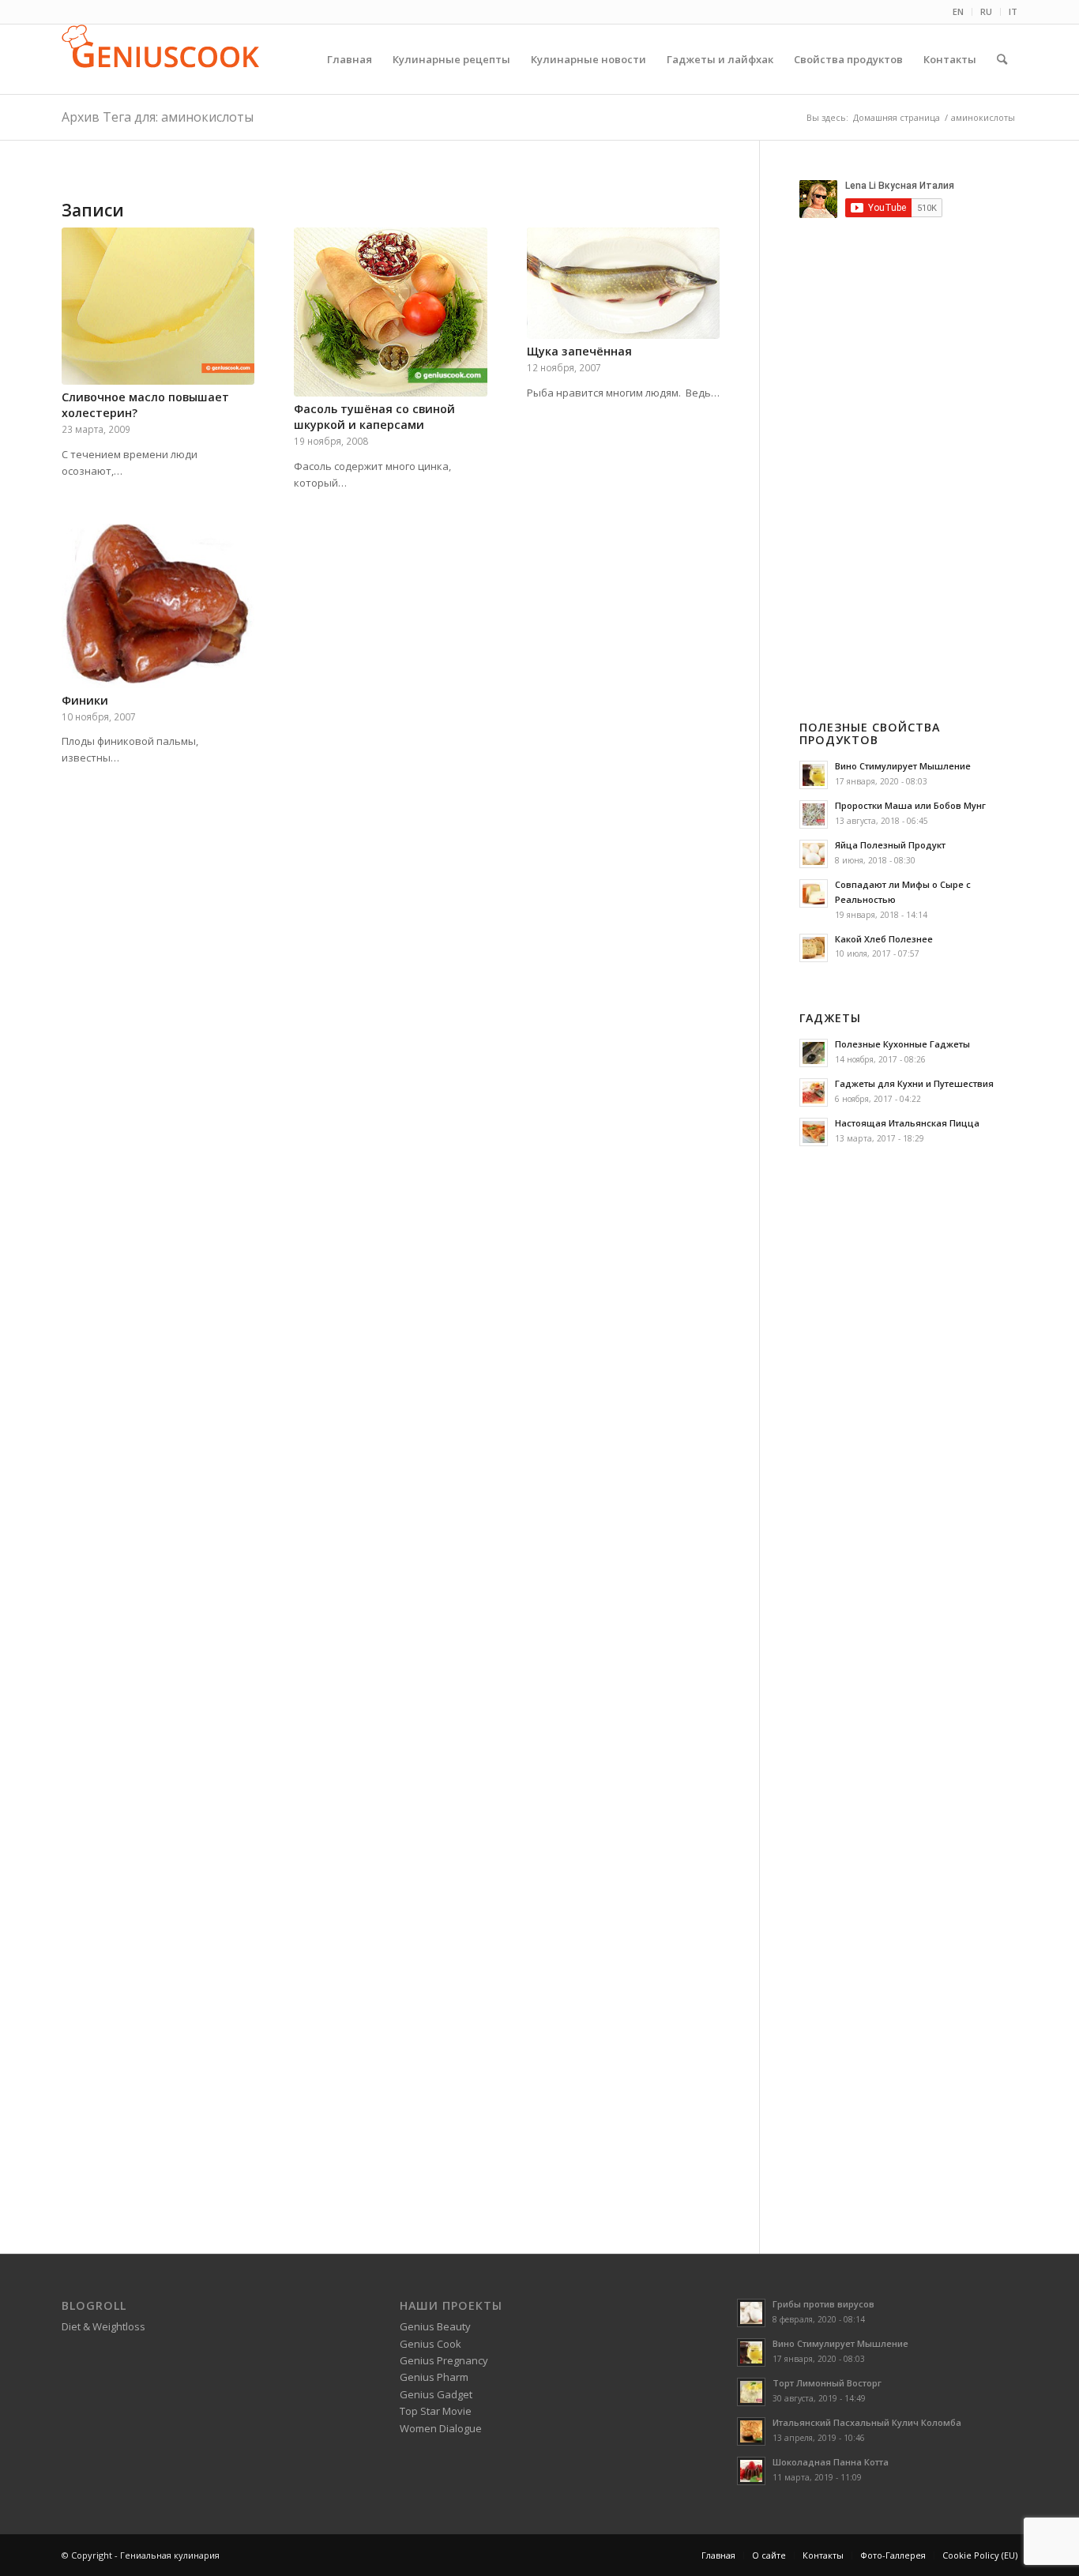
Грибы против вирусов (823, 2304)
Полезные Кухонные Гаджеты (902, 1044)
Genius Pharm (434, 2377)
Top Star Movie (436, 2411)
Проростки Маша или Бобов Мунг (910, 805)
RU (986, 11)
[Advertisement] (932, 446)
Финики (85, 700)
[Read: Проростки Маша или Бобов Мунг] (814, 814)
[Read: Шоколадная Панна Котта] (751, 2471)
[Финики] (158, 606)
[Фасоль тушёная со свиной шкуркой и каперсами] (390, 312)
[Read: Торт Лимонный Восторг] (751, 2392)
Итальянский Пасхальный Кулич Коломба (867, 2422)
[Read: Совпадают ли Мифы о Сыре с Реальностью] (814, 893)
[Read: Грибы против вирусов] (751, 2313)
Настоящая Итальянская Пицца (907, 1123)
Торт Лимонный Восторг (827, 2383)
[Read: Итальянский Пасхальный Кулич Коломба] (751, 2431)
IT (1013, 11)
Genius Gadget (436, 2394)
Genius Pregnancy (444, 2360)
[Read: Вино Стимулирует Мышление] (814, 775)
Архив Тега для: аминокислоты (158, 117)
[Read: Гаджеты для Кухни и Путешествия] (814, 1092)
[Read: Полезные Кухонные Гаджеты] (814, 1053)
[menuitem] (959, 12)
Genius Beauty (435, 2326)
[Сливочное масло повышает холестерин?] (158, 306)
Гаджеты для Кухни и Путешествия (914, 1083)
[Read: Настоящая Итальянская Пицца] (814, 1132)
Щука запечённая (579, 351)
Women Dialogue (441, 2428)
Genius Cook (430, 2344)
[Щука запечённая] (623, 283)
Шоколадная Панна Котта (831, 2462)
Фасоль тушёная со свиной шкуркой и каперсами (374, 417)
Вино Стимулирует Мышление (903, 766)
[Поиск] (1002, 59)
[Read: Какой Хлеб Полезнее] (814, 948)
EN (958, 11)
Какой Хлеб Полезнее (884, 939)
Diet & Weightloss (103, 2326)
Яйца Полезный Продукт (890, 845)
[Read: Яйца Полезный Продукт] (814, 854)
